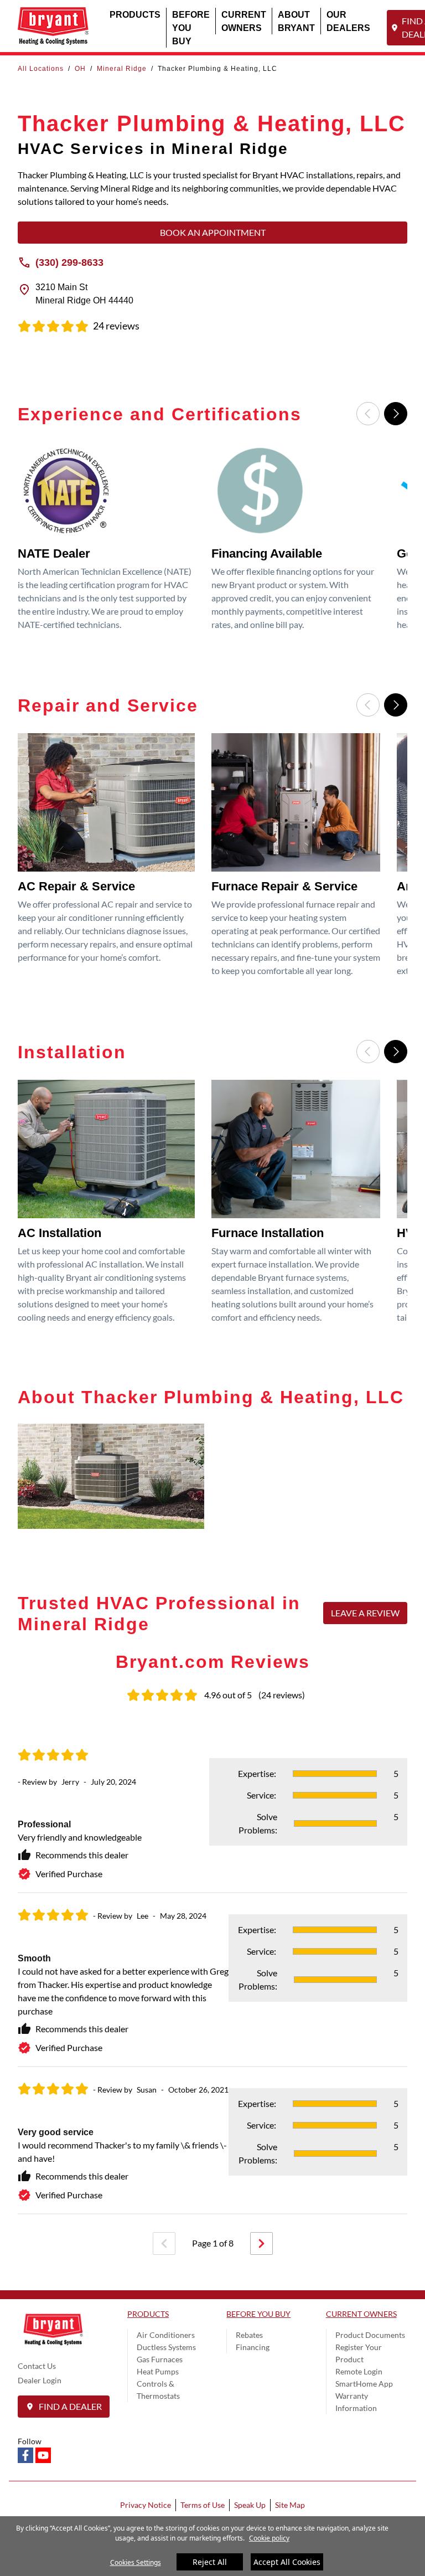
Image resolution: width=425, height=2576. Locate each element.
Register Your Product (359, 2353)
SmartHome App (364, 2384)
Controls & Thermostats (158, 2390)
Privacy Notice (146, 2505)
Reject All (210, 2562)
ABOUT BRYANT (296, 21)
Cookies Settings (136, 2562)
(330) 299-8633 (69, 262)
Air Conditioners (166, 2335)
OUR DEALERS (348, 21)
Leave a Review (365, 1613)
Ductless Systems (166, 2347)
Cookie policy (269, 2538)
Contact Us (37, 2366)
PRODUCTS (135, 14)
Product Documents (370, 2335)
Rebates (249, 2335)
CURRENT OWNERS (244, 21)
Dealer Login (40, 2380)
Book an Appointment (213, 232)
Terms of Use (203, 2505)
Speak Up (250, 2505)
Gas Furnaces (160, 2359)
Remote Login (359, 2371)
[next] (261, 2243)
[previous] (164, 2243)
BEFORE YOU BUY (191, 27)
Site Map (290, 2505)
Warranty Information (356, 2402)
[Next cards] (396, 414)
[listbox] (212, 540)
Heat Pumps (158, 2371)
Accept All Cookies (287, 2562)
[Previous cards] (368, 414)
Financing (253, 2347)
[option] (110, 540)
